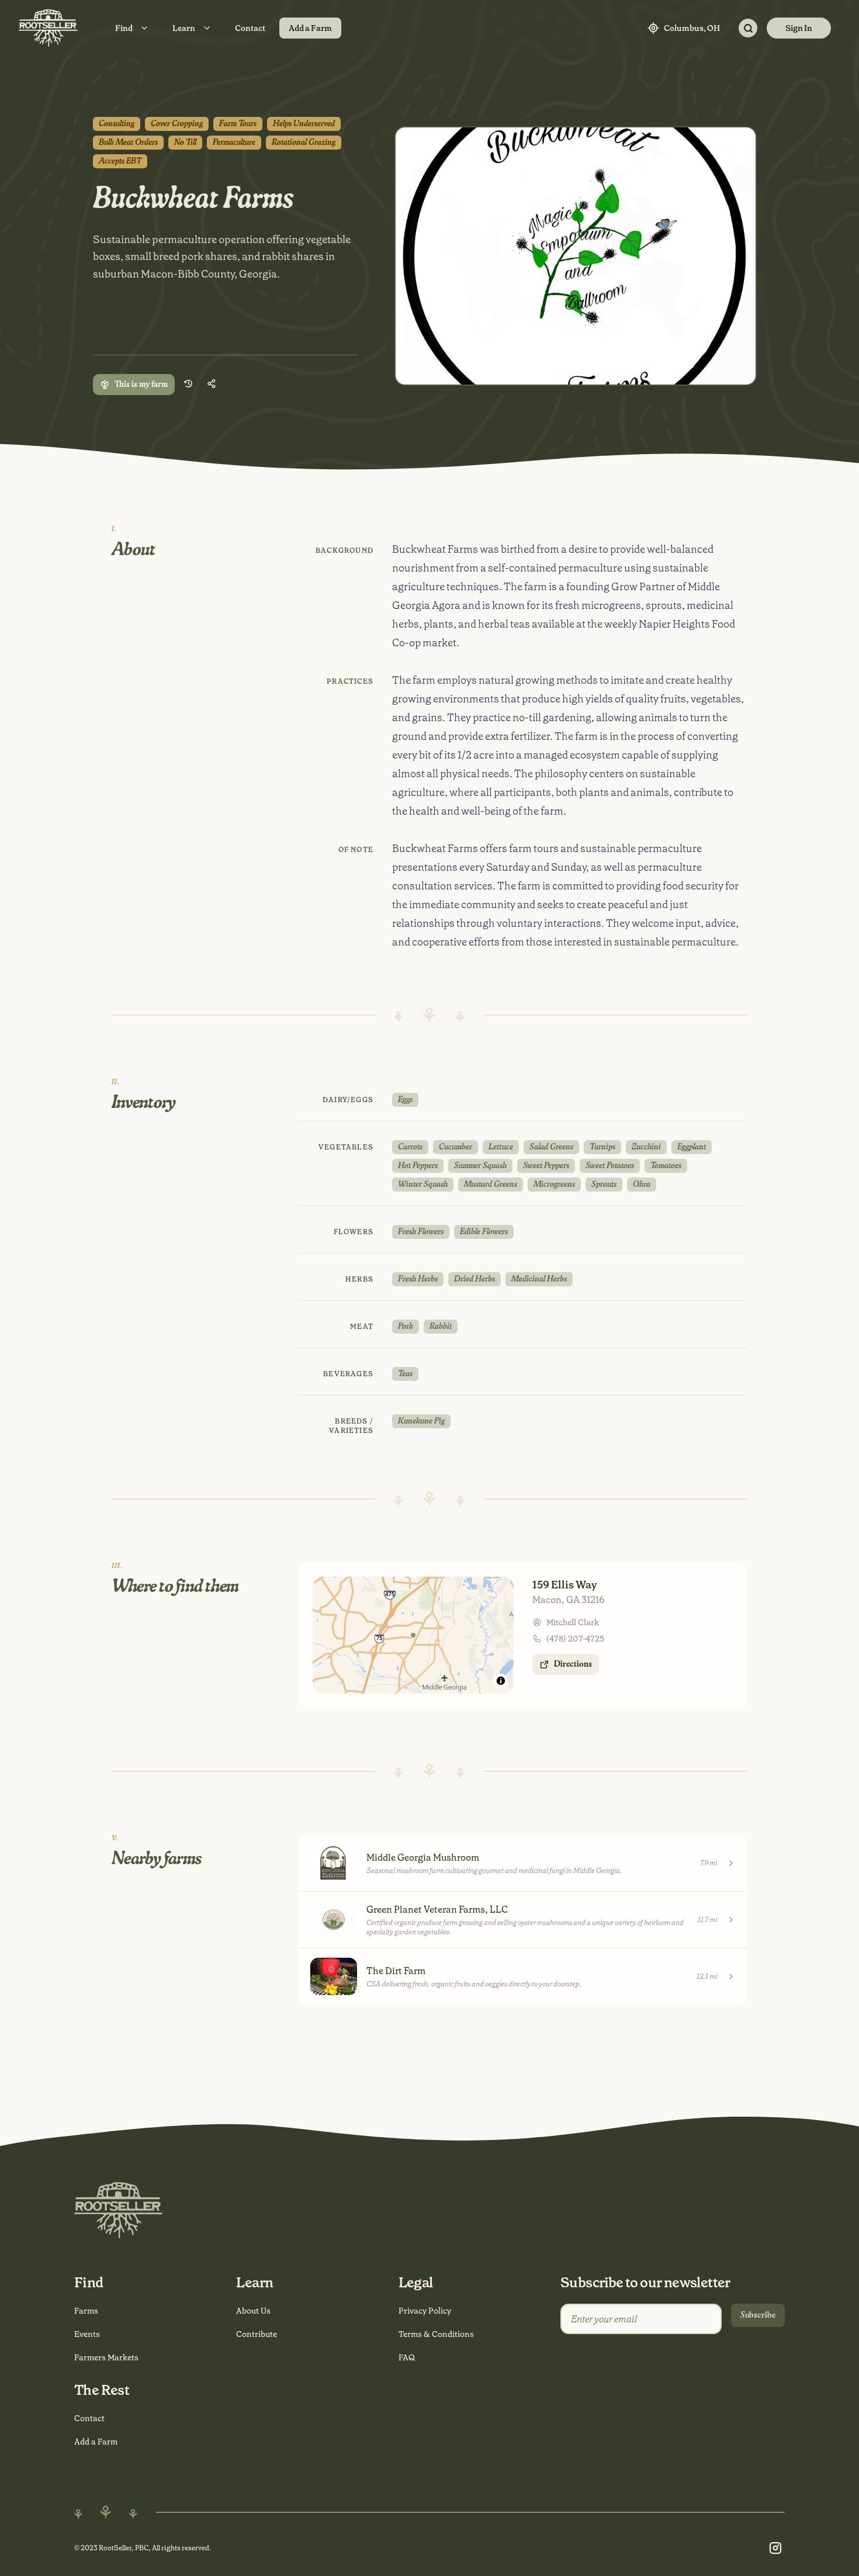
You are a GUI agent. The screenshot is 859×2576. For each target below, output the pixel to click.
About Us (253, 2311)
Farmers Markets (106, 2357)
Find (124, 28)
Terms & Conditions (436, 2334)
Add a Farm (310, 28)
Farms (86, 2311)
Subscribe (758, 2315)
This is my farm (141, 385)
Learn (184, 28)
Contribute (257, 2334)
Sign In (799, 28)
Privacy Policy (425, 2311)
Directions (573, 1664)
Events (87, 2334)
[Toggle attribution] (501, 1681)
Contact (250, 28)
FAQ (407, 2357)
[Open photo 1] (576, 256)
